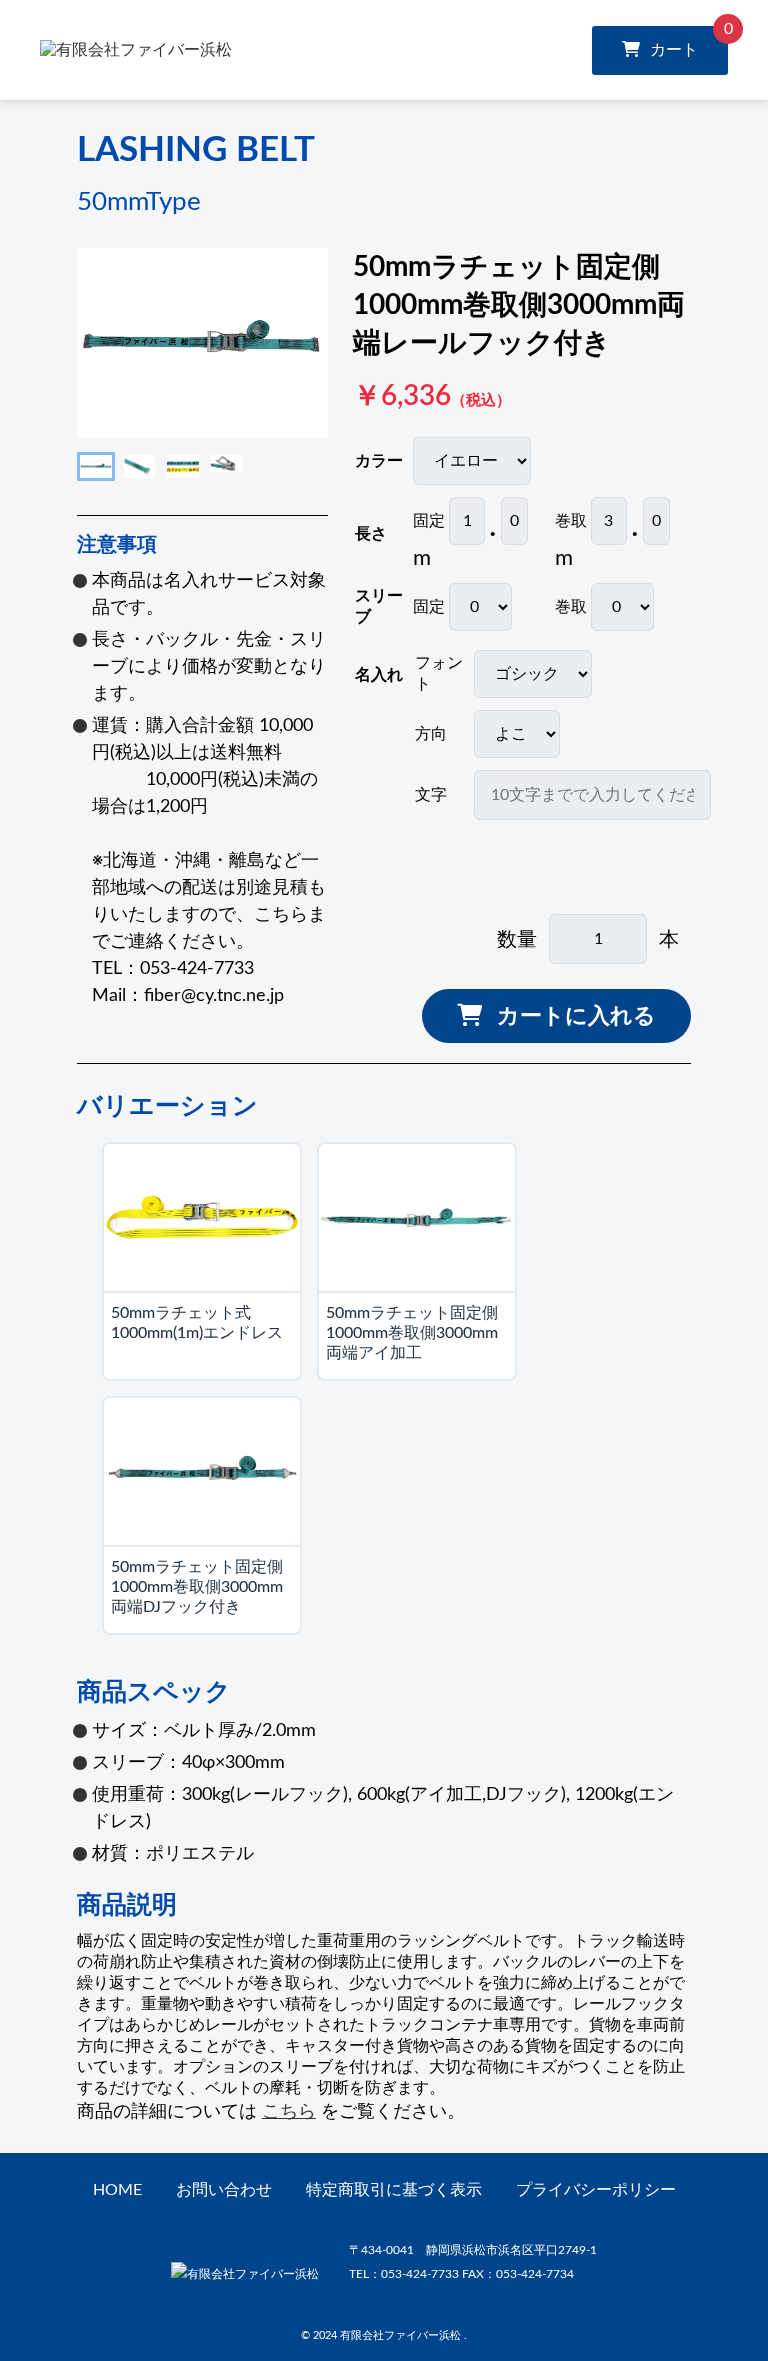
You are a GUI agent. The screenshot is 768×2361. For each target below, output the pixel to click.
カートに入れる (576, 1016)
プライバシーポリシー (596, 2190)
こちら (289, 2112)
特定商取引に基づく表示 (394, 2190)
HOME (117, 2190)
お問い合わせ (224, 2190)
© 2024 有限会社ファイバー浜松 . (384, 2335)
